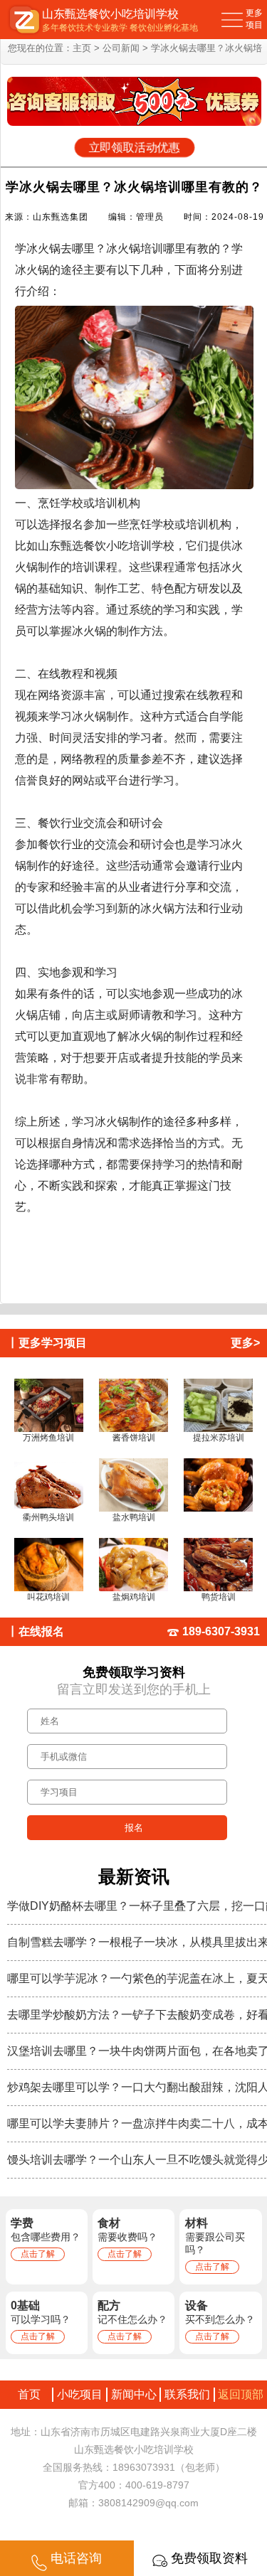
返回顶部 (241, 2394)
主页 (82, 48)
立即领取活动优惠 (134, 148)
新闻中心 (134, 2394)
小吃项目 (80, 2394)
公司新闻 (121, 48)
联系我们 (187, 2394)
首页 (26, 2394)
